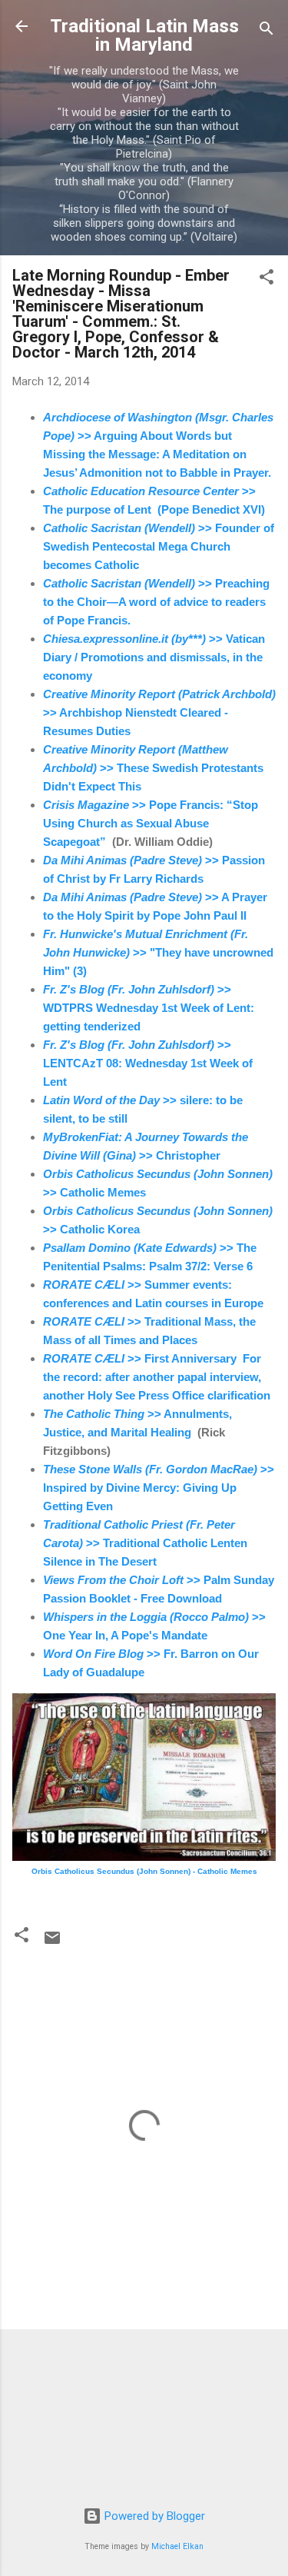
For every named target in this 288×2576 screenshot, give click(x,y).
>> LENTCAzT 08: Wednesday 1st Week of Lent (148, 1063)
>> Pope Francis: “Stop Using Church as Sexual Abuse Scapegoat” (151, 823)
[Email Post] (52, 1943)
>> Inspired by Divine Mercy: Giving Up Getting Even (159, 1488)
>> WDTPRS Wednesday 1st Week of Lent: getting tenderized (149, 1008)
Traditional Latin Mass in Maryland (144, 35)
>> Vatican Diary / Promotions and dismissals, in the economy (154, 657)
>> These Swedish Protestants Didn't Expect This (153, 768)
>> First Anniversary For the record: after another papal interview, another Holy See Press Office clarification (157, 1377)
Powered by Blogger (153, 2516)
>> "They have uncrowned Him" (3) (158, 952)
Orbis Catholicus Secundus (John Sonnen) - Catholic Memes (144, 1871)
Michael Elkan (177, 2546)
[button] (266, 280)
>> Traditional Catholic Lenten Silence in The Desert (145, 1543)
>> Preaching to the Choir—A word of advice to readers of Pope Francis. (156, 602)
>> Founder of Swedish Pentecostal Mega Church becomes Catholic (159, 546)
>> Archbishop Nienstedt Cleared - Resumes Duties (159, 712)
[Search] (266, 31)
